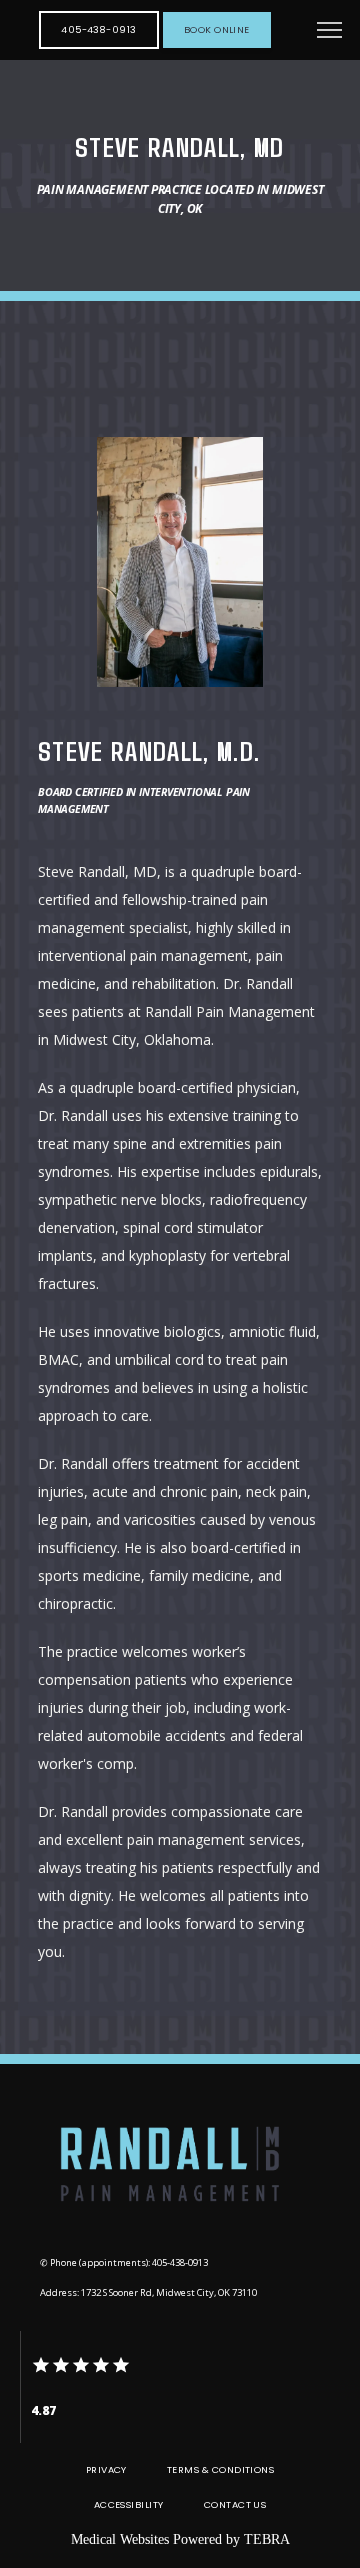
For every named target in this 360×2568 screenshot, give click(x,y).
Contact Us (235, 2504)
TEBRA (267, 2539)
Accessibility (129, 2504)
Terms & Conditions (220, 2469)
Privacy (106, 2469)
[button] (330, 32)
